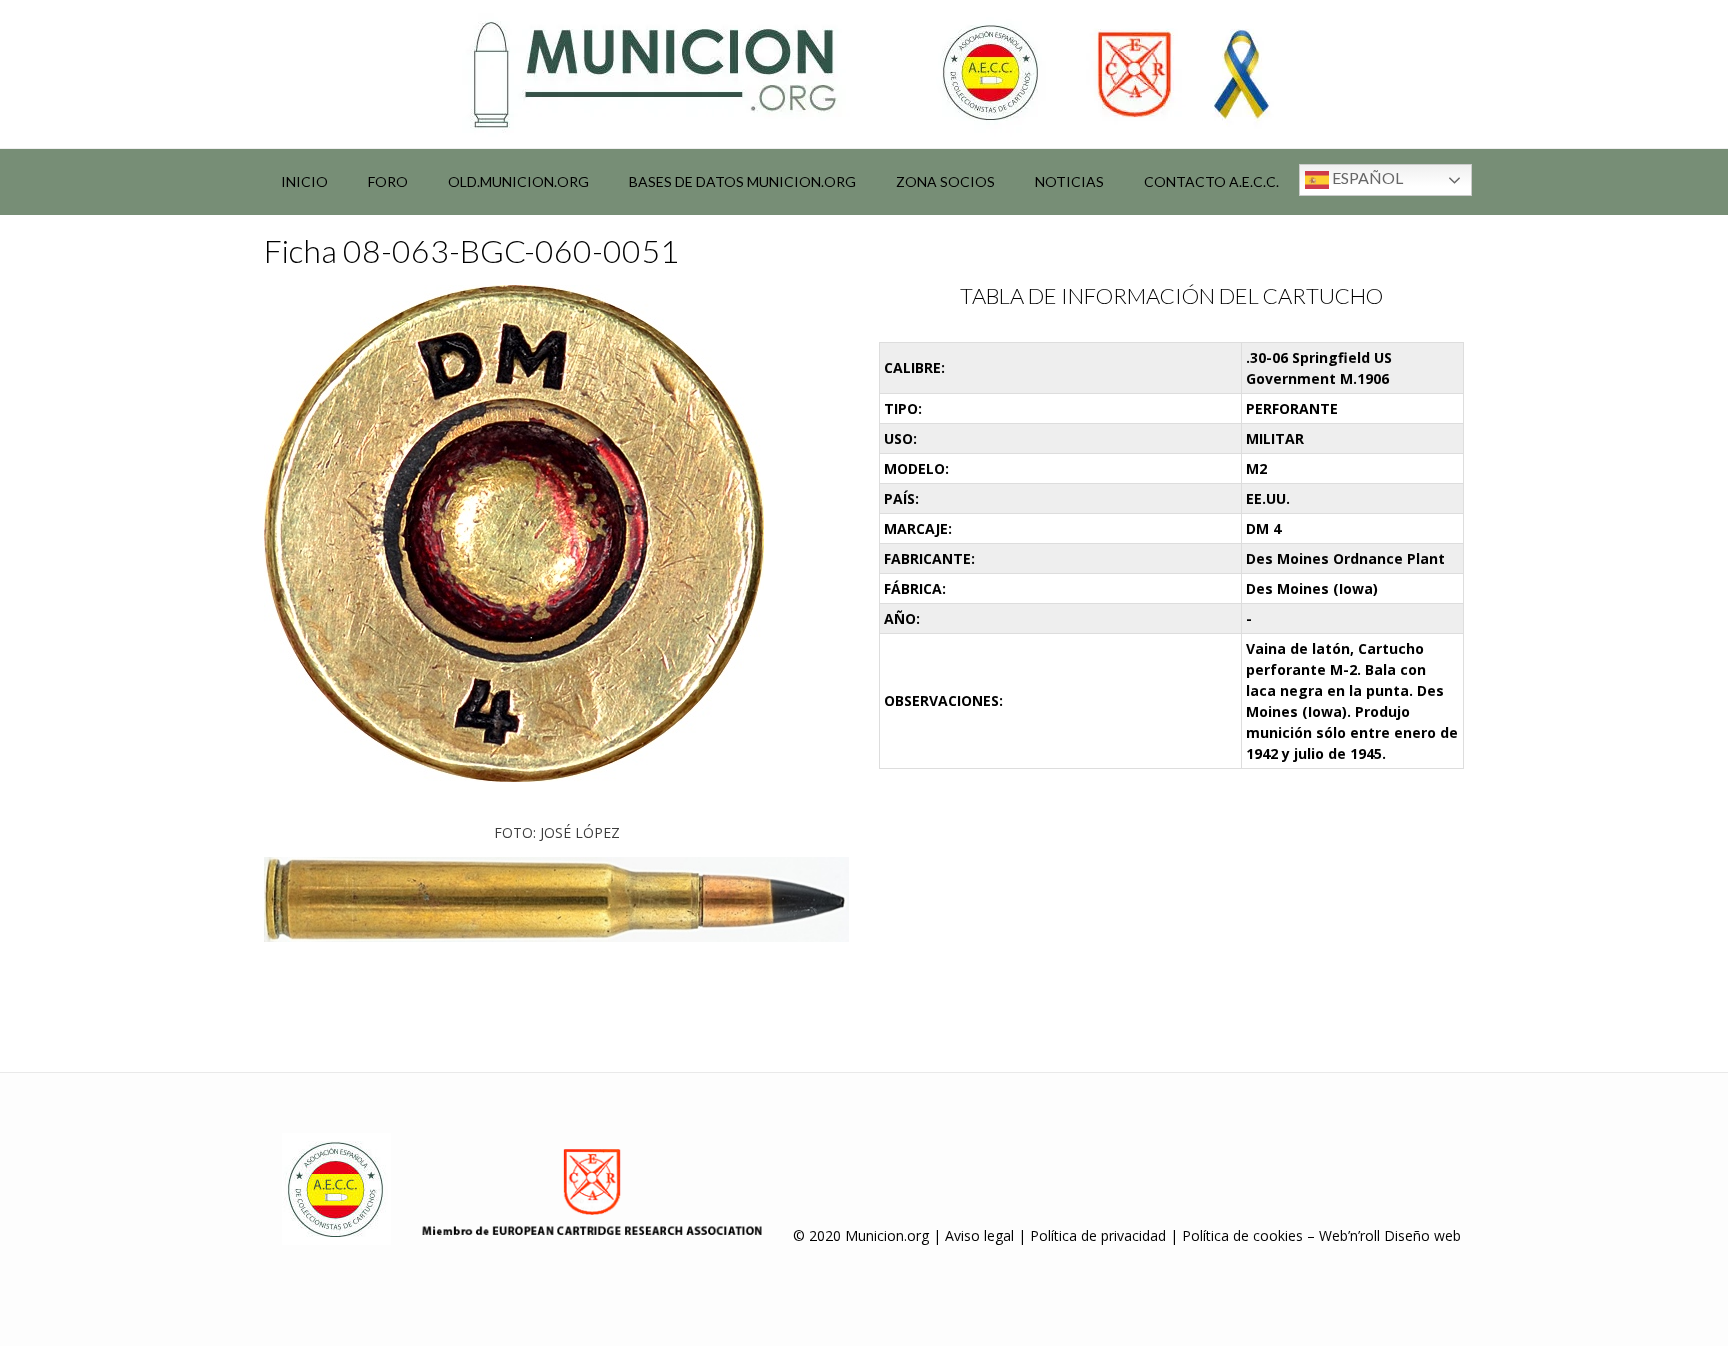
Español (1366, 177)
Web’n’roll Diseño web (1390, 1235)
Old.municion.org (518, 181)
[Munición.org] (864, 74)
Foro (388, 181)
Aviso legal (979, 1235)
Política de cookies (1242, 1235)
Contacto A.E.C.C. (1211, 181)
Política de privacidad (1098, 1235)
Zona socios (945, 181)
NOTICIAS (1069, 181)
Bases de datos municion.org (742, 181)
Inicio (304, 181)
